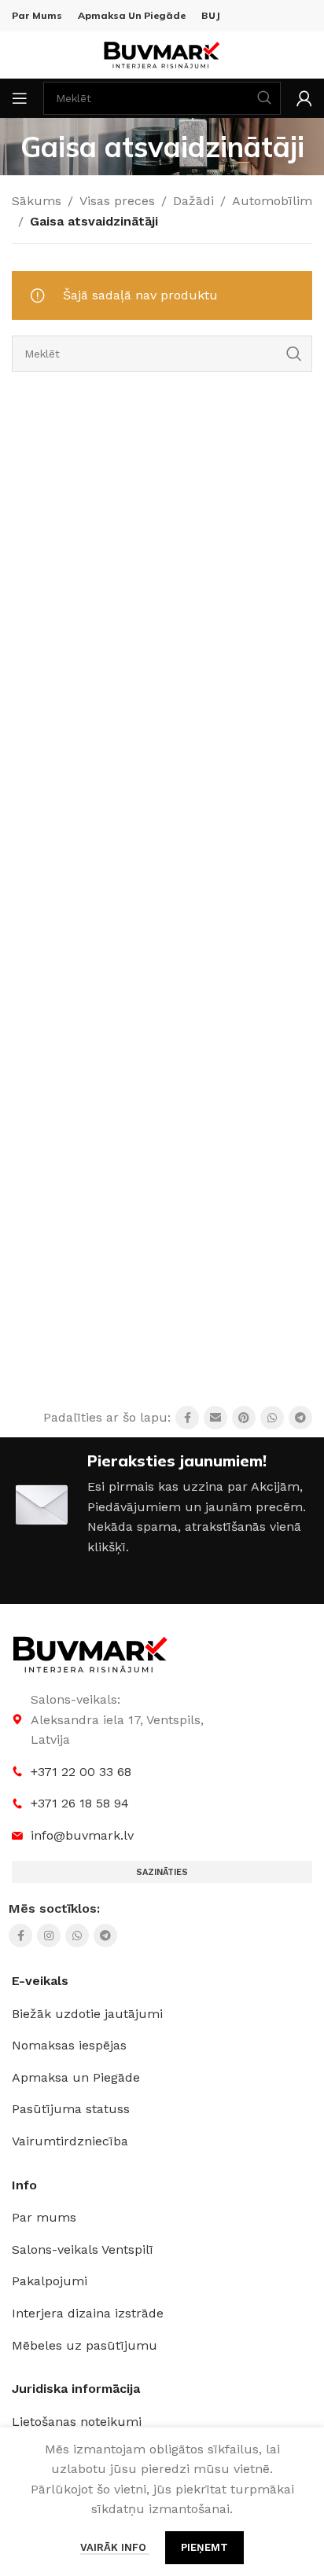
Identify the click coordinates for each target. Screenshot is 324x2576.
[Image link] (90, 1654)
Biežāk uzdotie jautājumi (87, 2014)
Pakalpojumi (50, 2281)
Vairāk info (115, 2547)
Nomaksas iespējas (69, 2045)
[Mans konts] (304, 98)
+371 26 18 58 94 (80, 1803)
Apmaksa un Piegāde (76, 2077)
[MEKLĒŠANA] (294, 354)
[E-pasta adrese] (215, 1418)
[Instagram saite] (49, 1936)
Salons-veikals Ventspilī (83, 2249)
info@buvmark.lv (82, 1835)
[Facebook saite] (187, 1418)
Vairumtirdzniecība (70, 2141)
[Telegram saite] (300, 1418)
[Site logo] (162, 54)
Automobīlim (272, 201)
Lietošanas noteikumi (77, 2422)
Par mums (44, 2217)
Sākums (37, 201)
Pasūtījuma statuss (71, 2109)
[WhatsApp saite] (272, 1418)
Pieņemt (204, 2547)
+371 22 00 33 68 (81, 1772)
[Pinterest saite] (244, 1418)
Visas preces (117, 201)
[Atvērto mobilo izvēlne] (20, 98)
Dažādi (193, 201)
